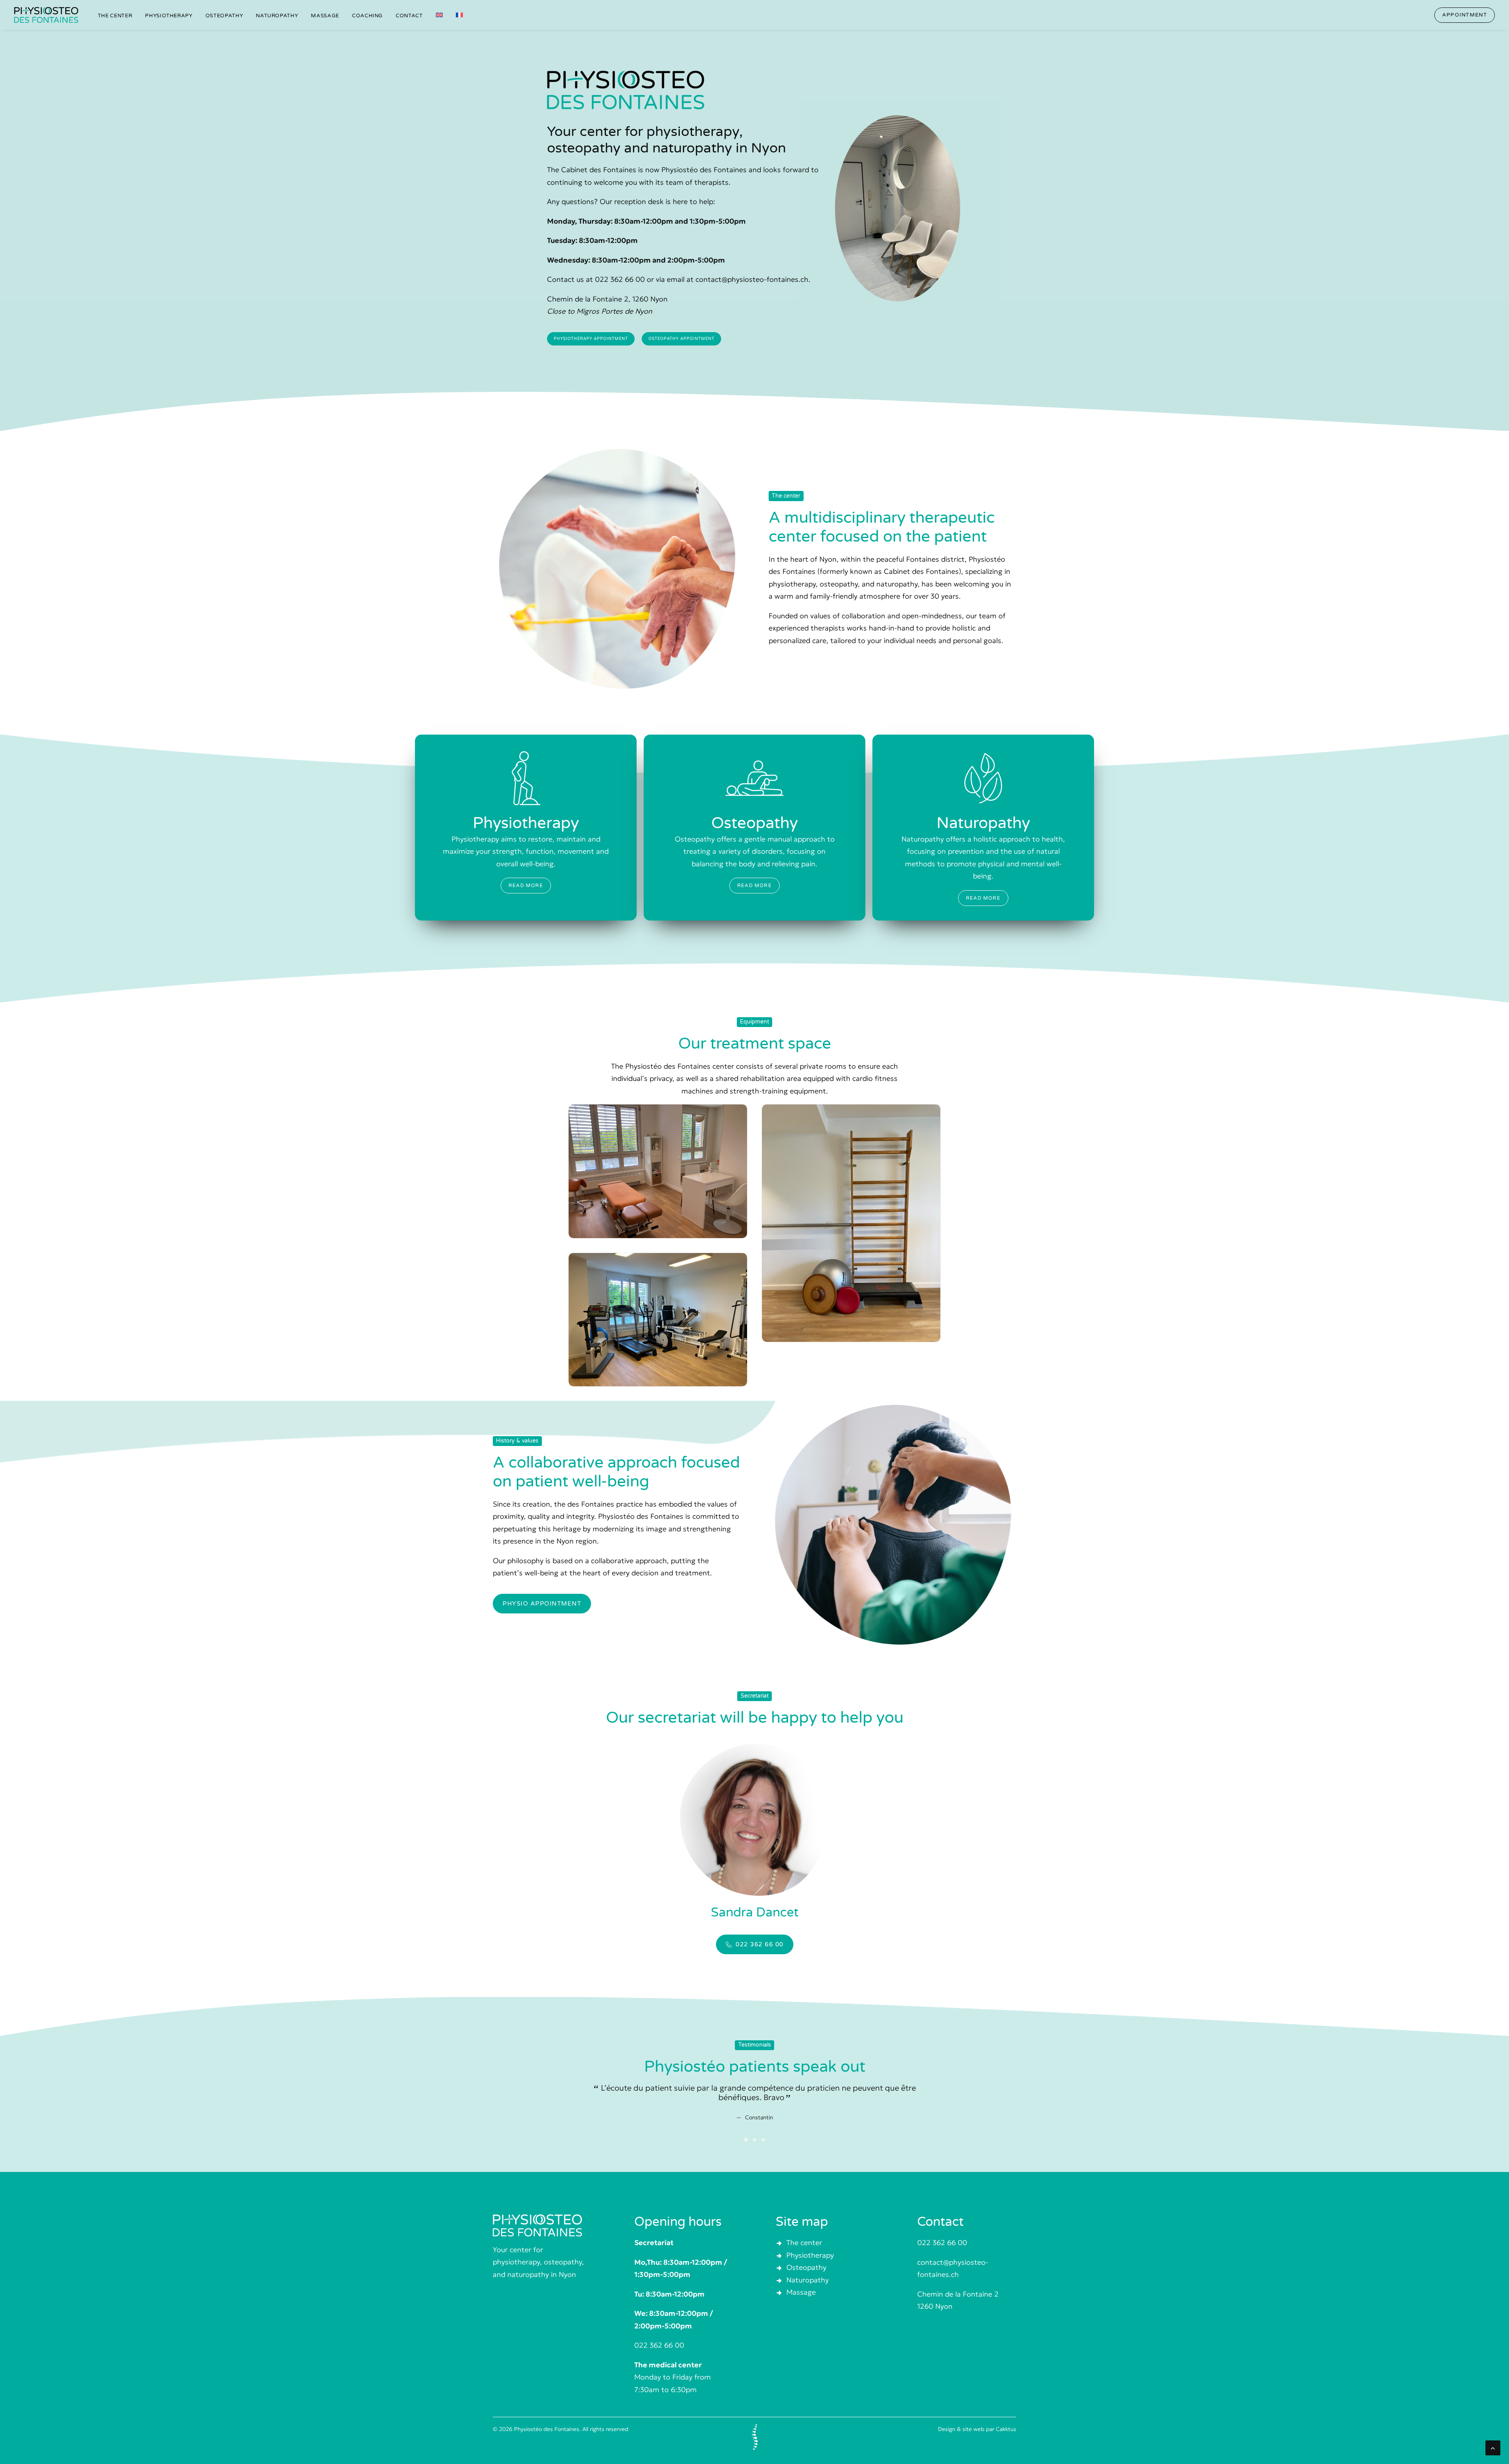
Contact (409, 16)
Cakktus (1006, 2429)
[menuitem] (115, 16)
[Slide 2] (754, 2130)
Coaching (367, 16)
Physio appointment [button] (542, 1604)
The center (115, 16)
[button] (1465, 15)
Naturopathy (277, 16)
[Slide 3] (763, 2130)
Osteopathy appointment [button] (681, 339)
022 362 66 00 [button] (760, 1944)
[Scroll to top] (1493, 2447)
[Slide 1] (746, 2130)
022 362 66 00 (942, 2243)
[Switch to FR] (457, 15)
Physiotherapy (169, 16)
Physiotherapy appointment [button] (591, 339)
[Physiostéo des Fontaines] (46, 15)
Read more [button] (526, 886)
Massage (325, 16)
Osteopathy (224, 16)
